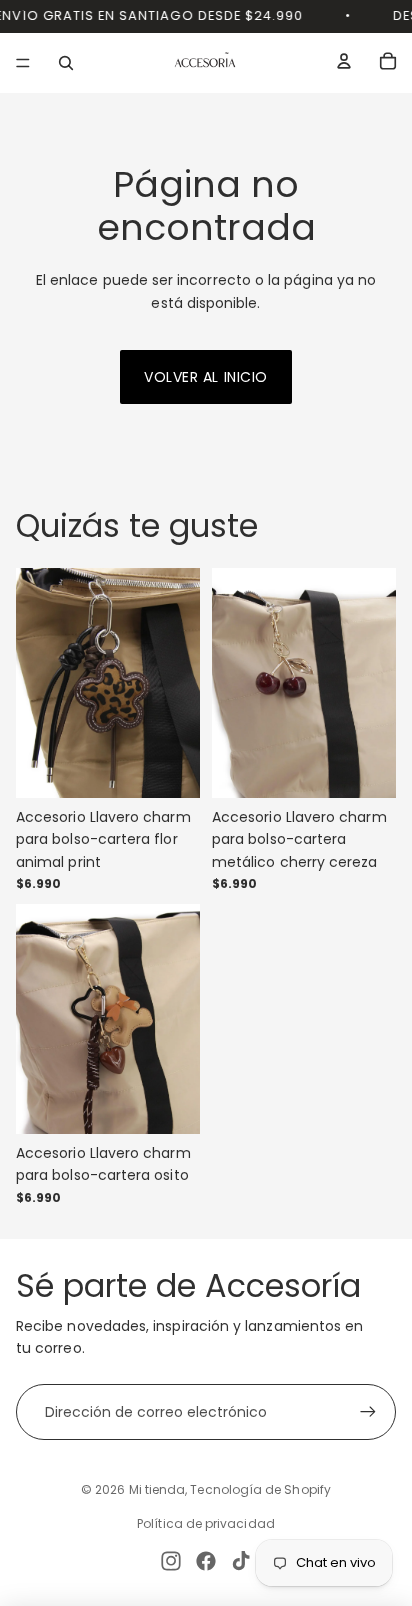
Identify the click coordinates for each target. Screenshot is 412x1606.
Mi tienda (157, 1489)
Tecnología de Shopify (260, 1489)
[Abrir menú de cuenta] (344, 61)
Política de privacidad (206, 1523)
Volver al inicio (206, 377)
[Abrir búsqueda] (66, 63)
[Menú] (23, 63)
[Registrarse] (368, 1412)
